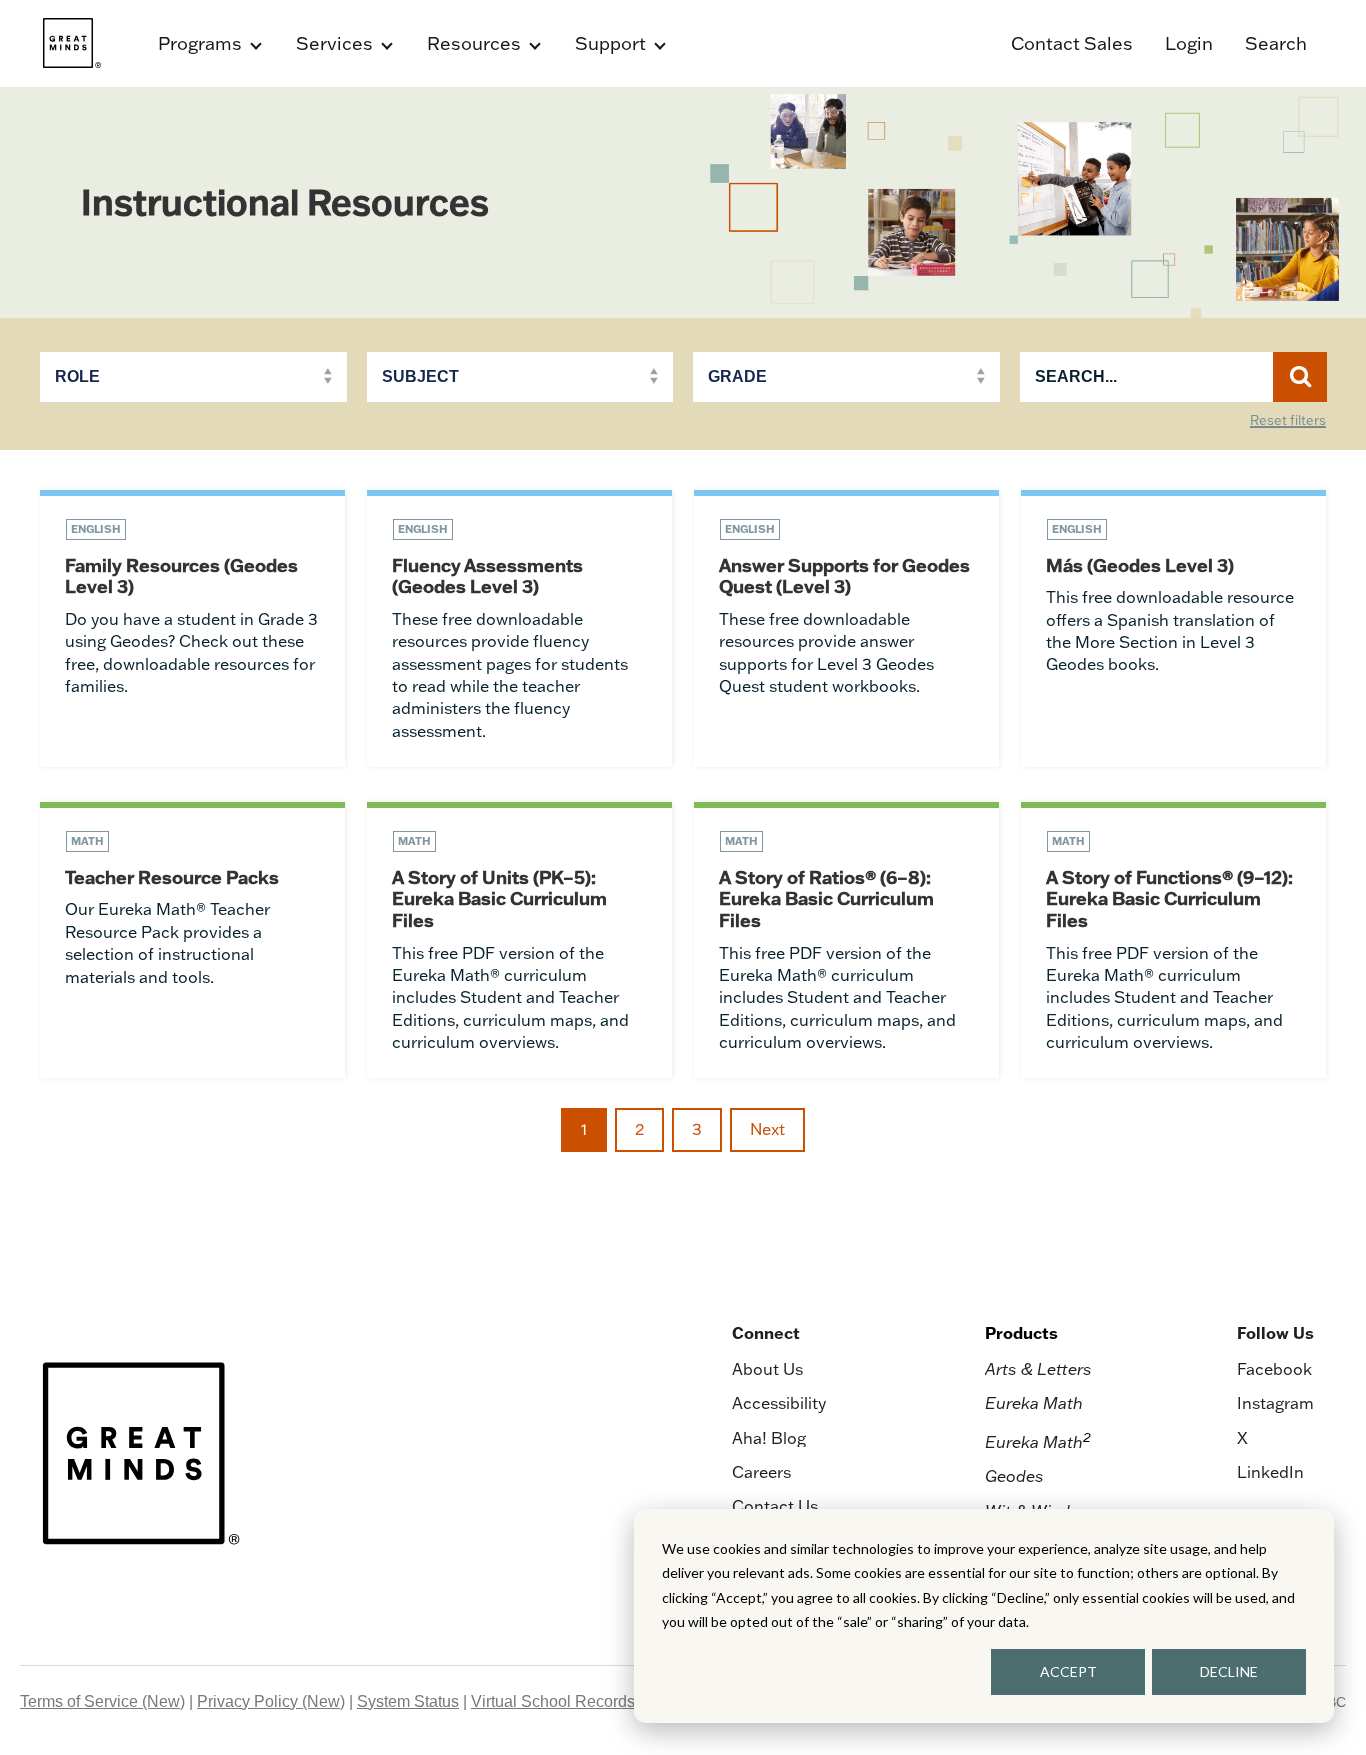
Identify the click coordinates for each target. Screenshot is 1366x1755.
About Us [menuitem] (767, 1369)
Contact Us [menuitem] (775, 1506)
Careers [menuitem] (761, 1472)
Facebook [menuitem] (1274, 1369)
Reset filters (1288, 421)
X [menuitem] (1242, 1438)
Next (767, 1129)
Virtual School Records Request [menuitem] (585, 1701)
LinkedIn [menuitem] (1270, 1472)
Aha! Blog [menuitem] (769, 1438)
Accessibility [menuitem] (779, 1403)
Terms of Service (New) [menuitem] (102, 1701)
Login (1189, 43)
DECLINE (1229, 1671)
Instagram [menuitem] (1275, 1403)
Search (1276, 43)
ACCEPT (1068, 1671)
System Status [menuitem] (408, 1701)
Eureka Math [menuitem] (1034, 1403)
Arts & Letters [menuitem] (1038, 1369)
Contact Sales (1072, 43)
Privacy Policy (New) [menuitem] (271, 1701)
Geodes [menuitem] (1014, 1476)
